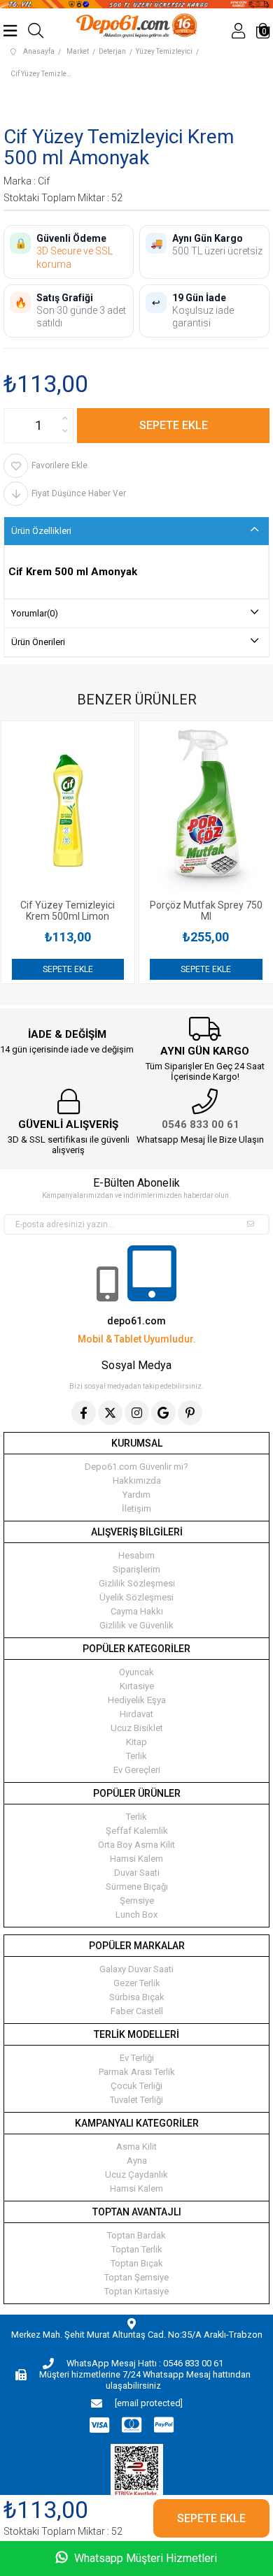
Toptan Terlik (137, 2249)
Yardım (136, 1495)
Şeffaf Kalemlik (137, 1831)
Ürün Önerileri (38, 642)
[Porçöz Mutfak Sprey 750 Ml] (101, 810)
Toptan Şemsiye (136, 2277)
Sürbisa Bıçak (137, 1997)
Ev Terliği (137, 2058)
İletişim (136, 1508)
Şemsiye (137, 1901)
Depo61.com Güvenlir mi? (136, 1467)
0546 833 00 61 (201, 1124)
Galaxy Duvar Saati (136, 1969)
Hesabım (136, 1555)
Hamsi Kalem (136, 1859)
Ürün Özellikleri (41, 531)
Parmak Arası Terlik (137, 2072)
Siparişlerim (136, 1569)
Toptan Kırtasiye (136, 2291)
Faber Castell (137, 2011)
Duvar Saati (137, 1873)
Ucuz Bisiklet (137, 1728)
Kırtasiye (137, 1686)
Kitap (136, 1742)
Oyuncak (136, 1672)
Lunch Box (136, 1915)
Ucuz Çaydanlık (136, 2175)
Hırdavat (136, 1714)
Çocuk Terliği (136, 2086)
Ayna (137, 2161)
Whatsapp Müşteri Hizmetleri (144, 2558)
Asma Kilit (136, 2147)
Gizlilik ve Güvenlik (136, 1625)
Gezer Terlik (137, 1983)
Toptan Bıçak (137, 2263)
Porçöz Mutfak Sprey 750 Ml (101, 911)
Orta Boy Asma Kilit (136, 1845)
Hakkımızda (137, 1481)
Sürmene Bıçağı (137, 1887)
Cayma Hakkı (137, 1611)
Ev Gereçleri (137, 1770)
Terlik (136, 1756)
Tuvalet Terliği (136, 2100)
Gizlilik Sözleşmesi (137, 1583)
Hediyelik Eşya (137, 1700)
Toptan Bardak (136, 2235)
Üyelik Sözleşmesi (136, 1597)
